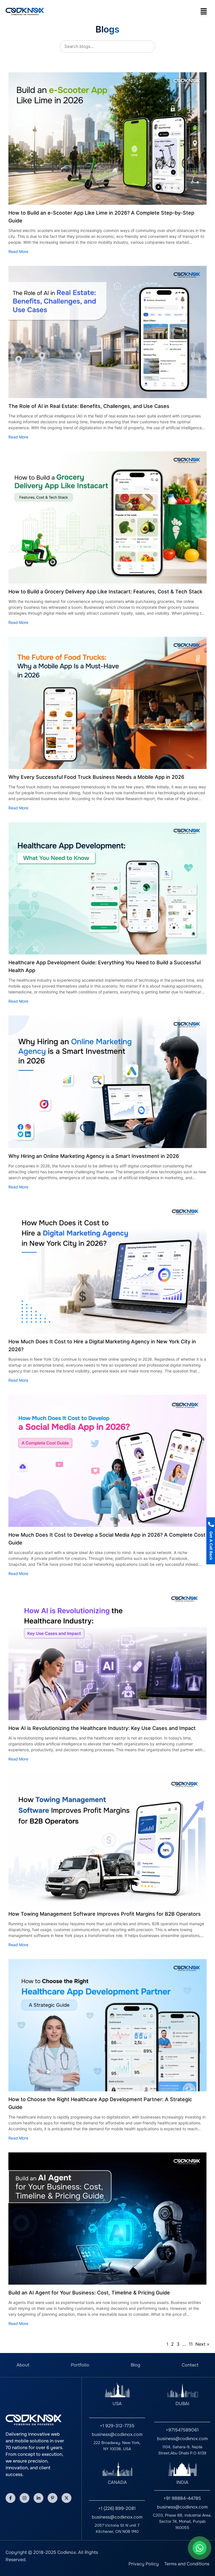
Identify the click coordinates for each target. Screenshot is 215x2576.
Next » (202, 2344)
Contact (190, 2365)
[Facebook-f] (10, 2498)
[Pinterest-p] (52, 2498)
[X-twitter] (66, 2498)
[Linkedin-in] (38, 2498)
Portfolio (80, 2365)
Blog (135, 2365)
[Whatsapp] (200, 2548)
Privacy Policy (144, 2564)
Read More (18, 251)
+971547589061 (182, 2430)
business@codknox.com (117, 2434)
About (23, 2365)
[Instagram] (24, 2498)
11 (191, 2344)
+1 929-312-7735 (117, 2426)
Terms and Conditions (187, 2564)
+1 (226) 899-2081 (117, 2508)
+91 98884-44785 (182, 2498)
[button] (204, 11)
